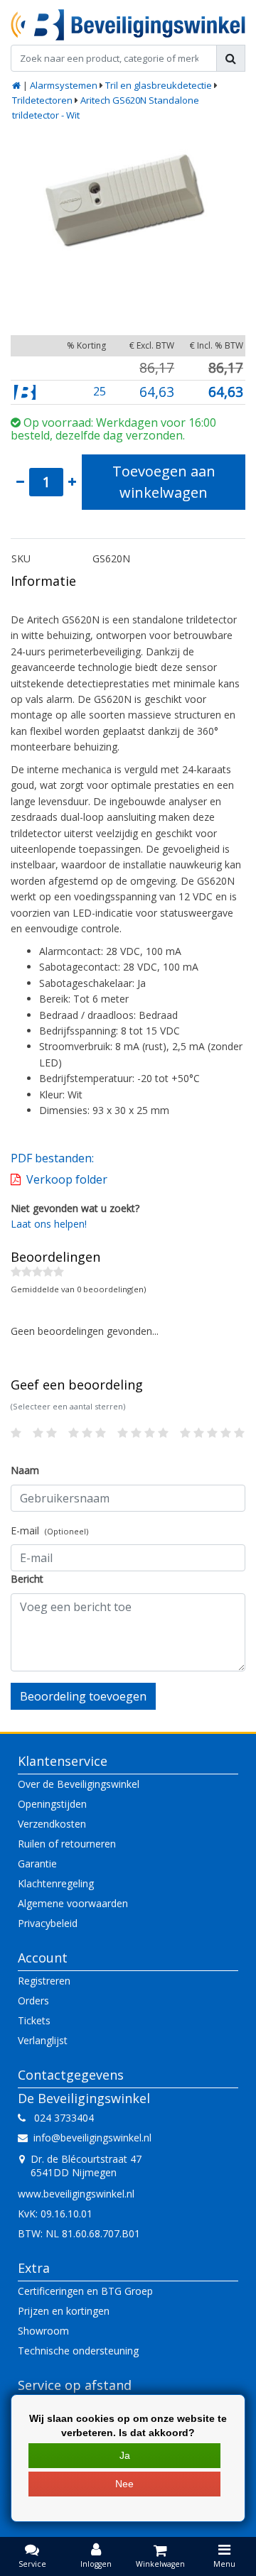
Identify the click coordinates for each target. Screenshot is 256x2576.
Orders (33, 2001)
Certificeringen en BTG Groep (85, 2291)
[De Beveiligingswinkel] (128, 25)
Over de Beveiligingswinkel (79, 1784)
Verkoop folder (67, 1179)
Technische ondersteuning (78, 2351)
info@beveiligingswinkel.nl (92, 2138)
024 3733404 (60, 2118)
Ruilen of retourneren (67, 1844)
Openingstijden (52, 1804)
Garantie (37, 1863)
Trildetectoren (42, 100)
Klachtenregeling (56, 1883)
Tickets (34, 2020)
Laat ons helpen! (49, 1224)
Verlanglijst (43, 2040)
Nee (124, 2484)
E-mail (49, 1530)
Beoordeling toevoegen (83, 1696)
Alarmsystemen (64, 85)
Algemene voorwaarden (73, 1903)
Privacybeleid (48, 1923)
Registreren (44, 1981)
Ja (125, 2455)
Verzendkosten (52, 1824)
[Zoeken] (231, 58)
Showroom (43, 2331)
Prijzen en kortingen (64, 2311)
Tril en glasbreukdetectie (159, 85)
